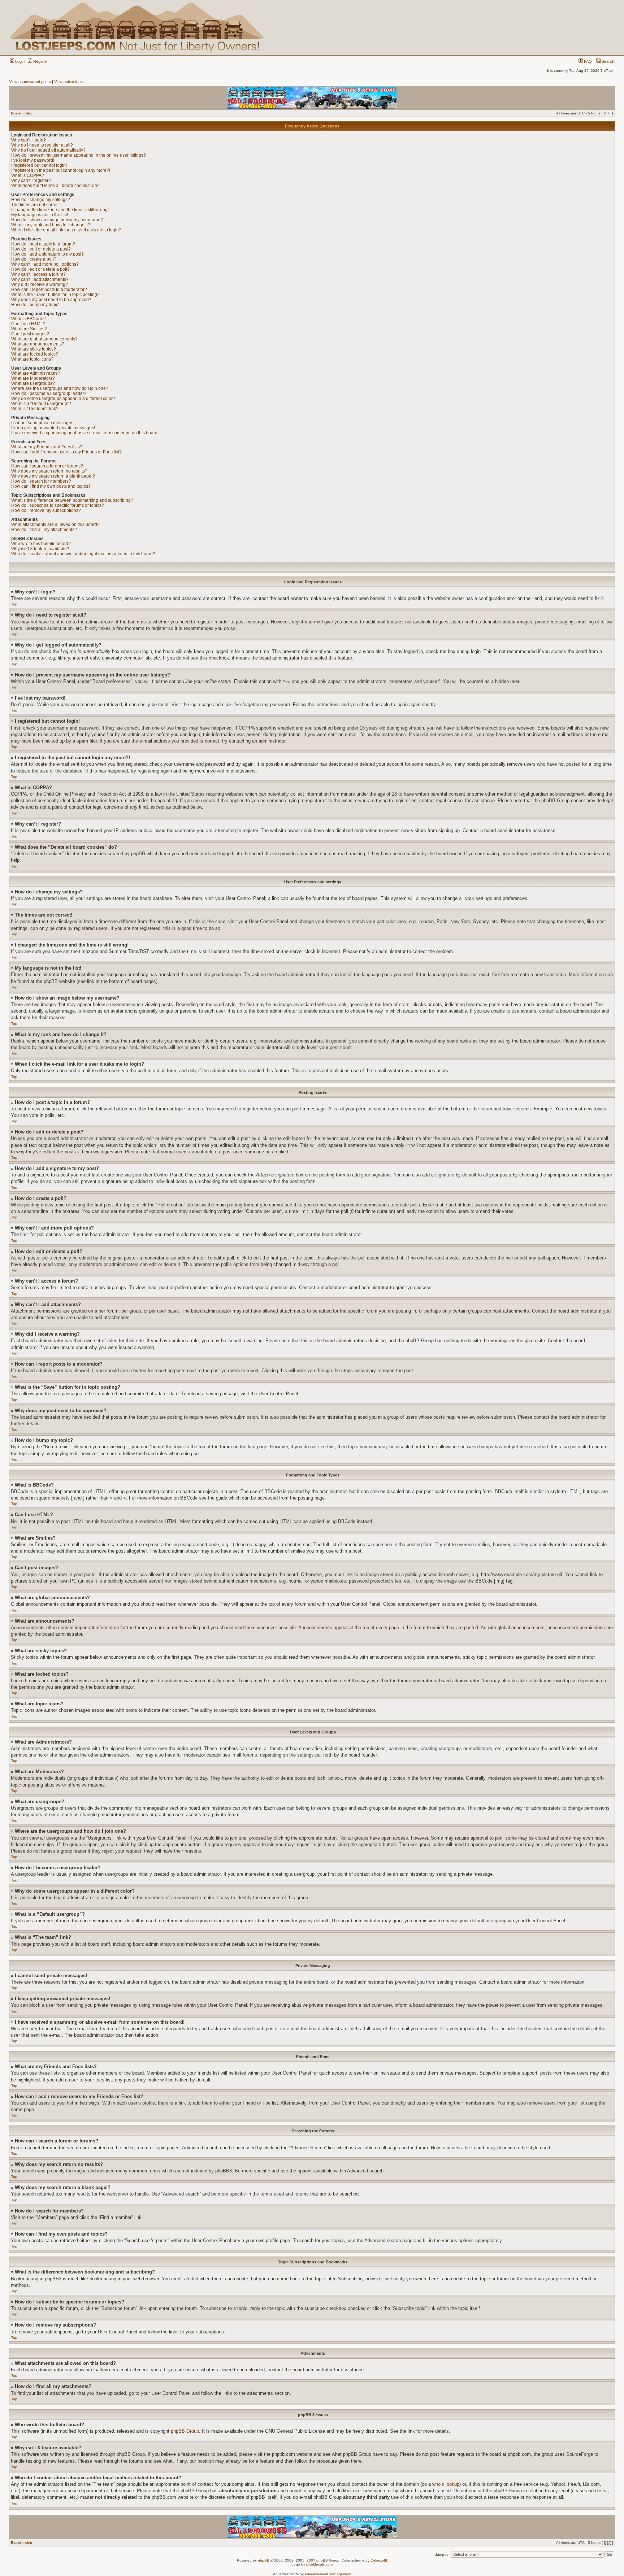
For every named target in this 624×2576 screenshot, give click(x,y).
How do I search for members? (41, 481)
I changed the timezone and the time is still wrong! (60, 210)
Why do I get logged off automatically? (48, 150)
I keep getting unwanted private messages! (53, 428)
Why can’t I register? (31, 180)
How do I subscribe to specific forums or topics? (58, 505)
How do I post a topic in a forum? (43, 244)
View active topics (70, 82)
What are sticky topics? (34, 349)
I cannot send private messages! (43, 423)
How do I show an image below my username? (57, 220)
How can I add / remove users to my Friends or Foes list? (66, 452)
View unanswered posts (30, 82)
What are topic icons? (32, 359)
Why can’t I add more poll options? (45, 264)
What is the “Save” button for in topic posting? (55, 295)
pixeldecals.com (319, 2564)
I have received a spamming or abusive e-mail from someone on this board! (85, 433)
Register (40, 61)
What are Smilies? (29, 329)
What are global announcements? (44, 339)
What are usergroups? (33, 383)
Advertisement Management (328, 2574)
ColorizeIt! (379, 2560)
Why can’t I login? (29, 140)
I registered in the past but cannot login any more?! (61, 170)
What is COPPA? (28, 175)
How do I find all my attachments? (44, 530)
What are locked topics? (35, 354)
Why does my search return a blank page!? (53, 476)
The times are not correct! (36, 205)
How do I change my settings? (41, 200)
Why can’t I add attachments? (40, 279)
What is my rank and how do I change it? (51, 225)
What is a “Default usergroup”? (41, 404)
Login (19, 61)
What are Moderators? (33, 378)
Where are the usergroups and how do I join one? (60, 388)
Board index (21, 113)
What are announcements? (38, 344)
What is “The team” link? (35, 409)
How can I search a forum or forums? (47, 466)
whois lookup (446, 2484)
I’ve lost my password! (33, 160)
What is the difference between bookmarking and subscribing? (72, 500)
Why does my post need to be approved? (51, 300)
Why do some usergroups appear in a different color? (63, 399)
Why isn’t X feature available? (40, 549)
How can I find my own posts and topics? (51, 486)
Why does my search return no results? (49, 471)
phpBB (264, 2560)
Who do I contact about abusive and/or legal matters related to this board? (83, 554)
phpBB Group (185, 2431)
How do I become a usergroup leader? (49, 393)
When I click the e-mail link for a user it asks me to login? (66, 230)
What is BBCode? (29, 319)
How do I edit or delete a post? (41, 249)
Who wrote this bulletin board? (41, 544)
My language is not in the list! (40, 215)
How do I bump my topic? (36, 305)
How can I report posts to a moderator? (49, 290)
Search (607, 61)
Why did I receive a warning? (40, 284)
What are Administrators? (36, 373)
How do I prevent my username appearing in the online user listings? (79, 155)
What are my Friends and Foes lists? (47, 447)
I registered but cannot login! (39, 165)
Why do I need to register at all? (42, 145)
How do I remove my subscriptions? (46, 510)
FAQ (587, 61)
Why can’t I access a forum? (38, 274)
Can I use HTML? (28, 324)
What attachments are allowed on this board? (55, 525)
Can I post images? (30, 334)
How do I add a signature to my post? (47, 254)
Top (14, 604)
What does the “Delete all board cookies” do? (55, 186)
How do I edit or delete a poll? (40, 269)
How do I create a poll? (34, 259)
